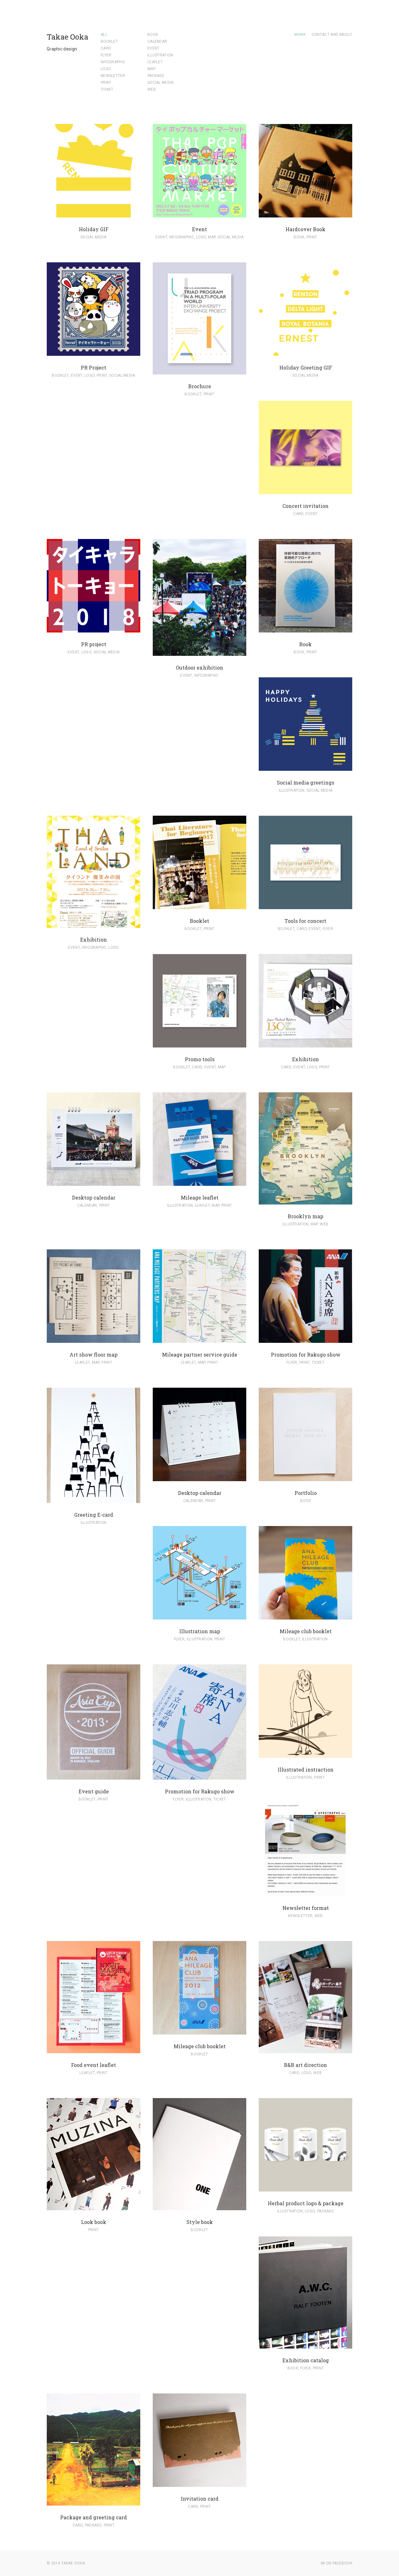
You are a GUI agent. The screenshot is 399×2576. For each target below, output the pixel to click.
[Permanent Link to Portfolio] (305, 1478)
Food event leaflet (94, 2065)
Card (106, 48)
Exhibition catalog (306, 2360)
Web (152, 89)
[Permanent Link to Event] (199, 214)
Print (106, 83)
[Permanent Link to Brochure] (199, 371)
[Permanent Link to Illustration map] (199, 1616)
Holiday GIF (94, 229)
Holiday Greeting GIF (306, 367)
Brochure (200, 386)
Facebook (342, 2563)
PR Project (94, 367)
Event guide (94, 1791)
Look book (94, 2222)
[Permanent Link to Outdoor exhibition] (199, 652)
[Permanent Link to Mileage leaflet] (199, 1182)
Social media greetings (305, 782)
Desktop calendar (94, 1197)
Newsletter (113, 76)
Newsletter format (306, 1908)
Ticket (107, 89)
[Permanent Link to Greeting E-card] (94, 1500)
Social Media (161, 83)
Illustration (160, 55)
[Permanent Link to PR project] (94, 629)
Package (156, 76)
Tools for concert (305, 921)
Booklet (109, 41)
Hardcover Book (305, 229)
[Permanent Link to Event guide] (94, 1776)
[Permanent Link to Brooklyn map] (305, 1201)
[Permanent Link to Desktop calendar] (94, 1182)
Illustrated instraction (306, 1770)
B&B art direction (305, 2065)
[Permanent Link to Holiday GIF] (94, 214)
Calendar (157, 41)
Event (154, 48)
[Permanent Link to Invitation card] (199, 2483)
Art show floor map (94, 1355)
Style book (200, 2222)
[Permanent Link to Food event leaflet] (94, 2050)
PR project (94, 644)
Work (300, 35)
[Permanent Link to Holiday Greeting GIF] (305, 352)
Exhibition (94, 940)
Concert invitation (305, 506)
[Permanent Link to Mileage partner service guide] (199, 1339)
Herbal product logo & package (306, 2203)
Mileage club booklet (306, 1631)
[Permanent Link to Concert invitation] (305, 491)
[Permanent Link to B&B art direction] (305, 2050)
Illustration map (200, 1631)
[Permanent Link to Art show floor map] (94, 1339)
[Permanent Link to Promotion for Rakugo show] (305, 1339)
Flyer (106, 55)
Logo (106, 69)
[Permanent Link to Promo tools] (199, 1044)
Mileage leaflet (200, 1197)
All (104, 35)
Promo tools (200, 1059)
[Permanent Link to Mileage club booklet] (305, 1616)
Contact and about (332, 35)
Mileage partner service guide (200, 1355)
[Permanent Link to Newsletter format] (305, 1893)
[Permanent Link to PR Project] (94, 352)
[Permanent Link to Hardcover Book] (305, 214)
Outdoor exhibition (199, 668)
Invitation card (200, 2499)
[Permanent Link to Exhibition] (94, 924)
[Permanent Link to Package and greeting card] (94, 2502)
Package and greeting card (94, 2517)
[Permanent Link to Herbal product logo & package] (305, 2188)
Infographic (113, 62)
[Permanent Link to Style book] (199, 2207)
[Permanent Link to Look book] (94, 2207)
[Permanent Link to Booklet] (199, 906)
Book (153, 35)
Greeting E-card (94, 1515)
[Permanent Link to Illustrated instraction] (305, 1754)
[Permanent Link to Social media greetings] (305, 767)
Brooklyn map (305, 1216)
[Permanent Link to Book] (305, 629)
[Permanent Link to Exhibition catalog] (305, 2345)
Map (151, 69)
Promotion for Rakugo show (306, 1355)
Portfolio (306, 1493)
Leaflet (155, 62)
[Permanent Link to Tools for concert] (305, 906)
